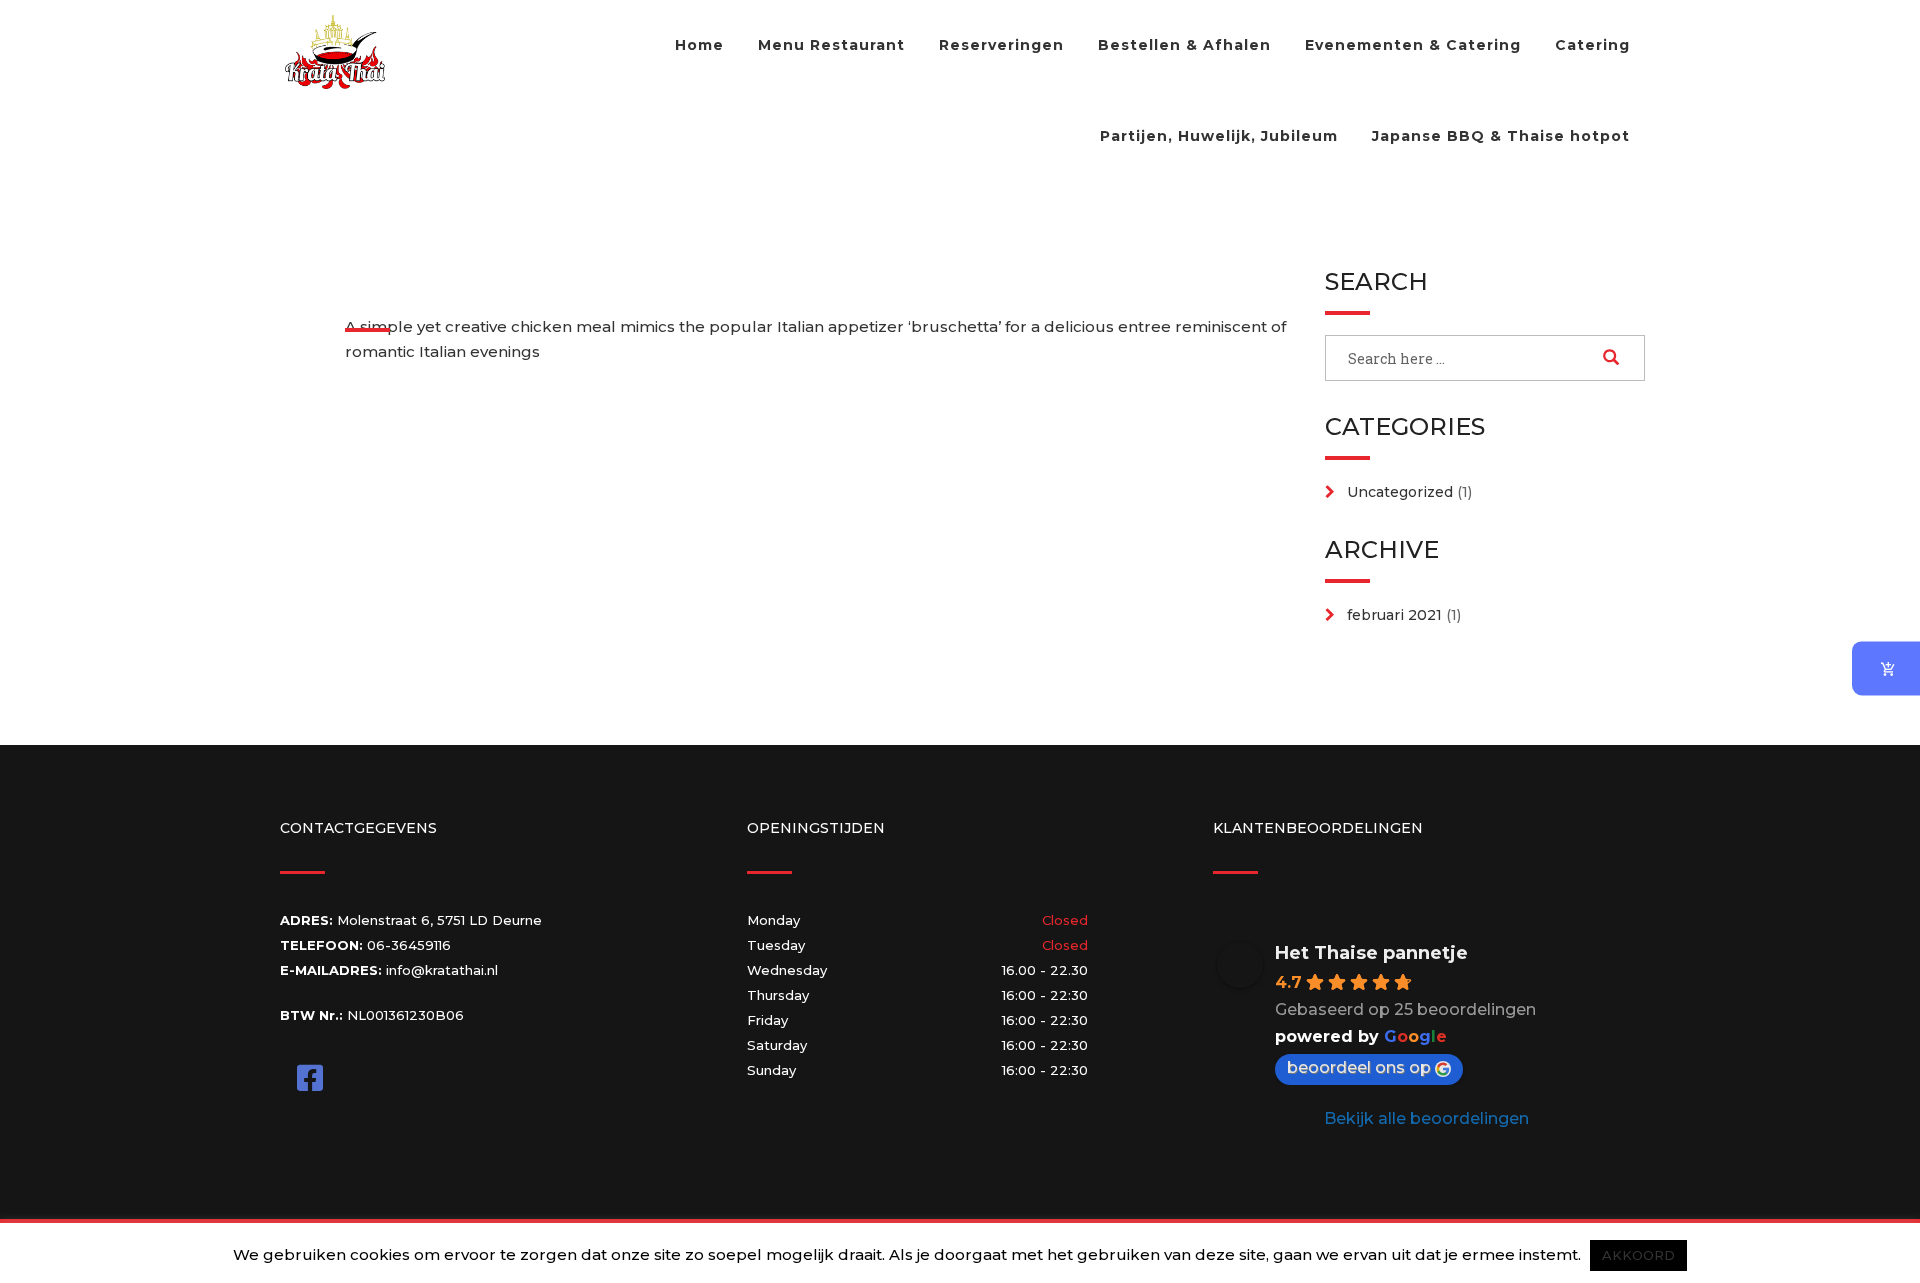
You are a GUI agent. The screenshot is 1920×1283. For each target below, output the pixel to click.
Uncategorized (1400, 492)
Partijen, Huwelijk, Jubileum (1219, 136)
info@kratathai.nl (442, 970)
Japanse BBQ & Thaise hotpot (1501, 136)
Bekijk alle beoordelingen (1426, 1118)
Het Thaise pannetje (1371, 953)
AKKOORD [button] (1638, 1255)
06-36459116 (409, 945)
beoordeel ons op (1359, 1067)
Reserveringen (1001, 45)
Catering (1592, 45)
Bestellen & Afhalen (1184, 45)
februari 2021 (1394, 615)
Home (699, 45)
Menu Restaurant (831, 45)
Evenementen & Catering (1413, 45)
